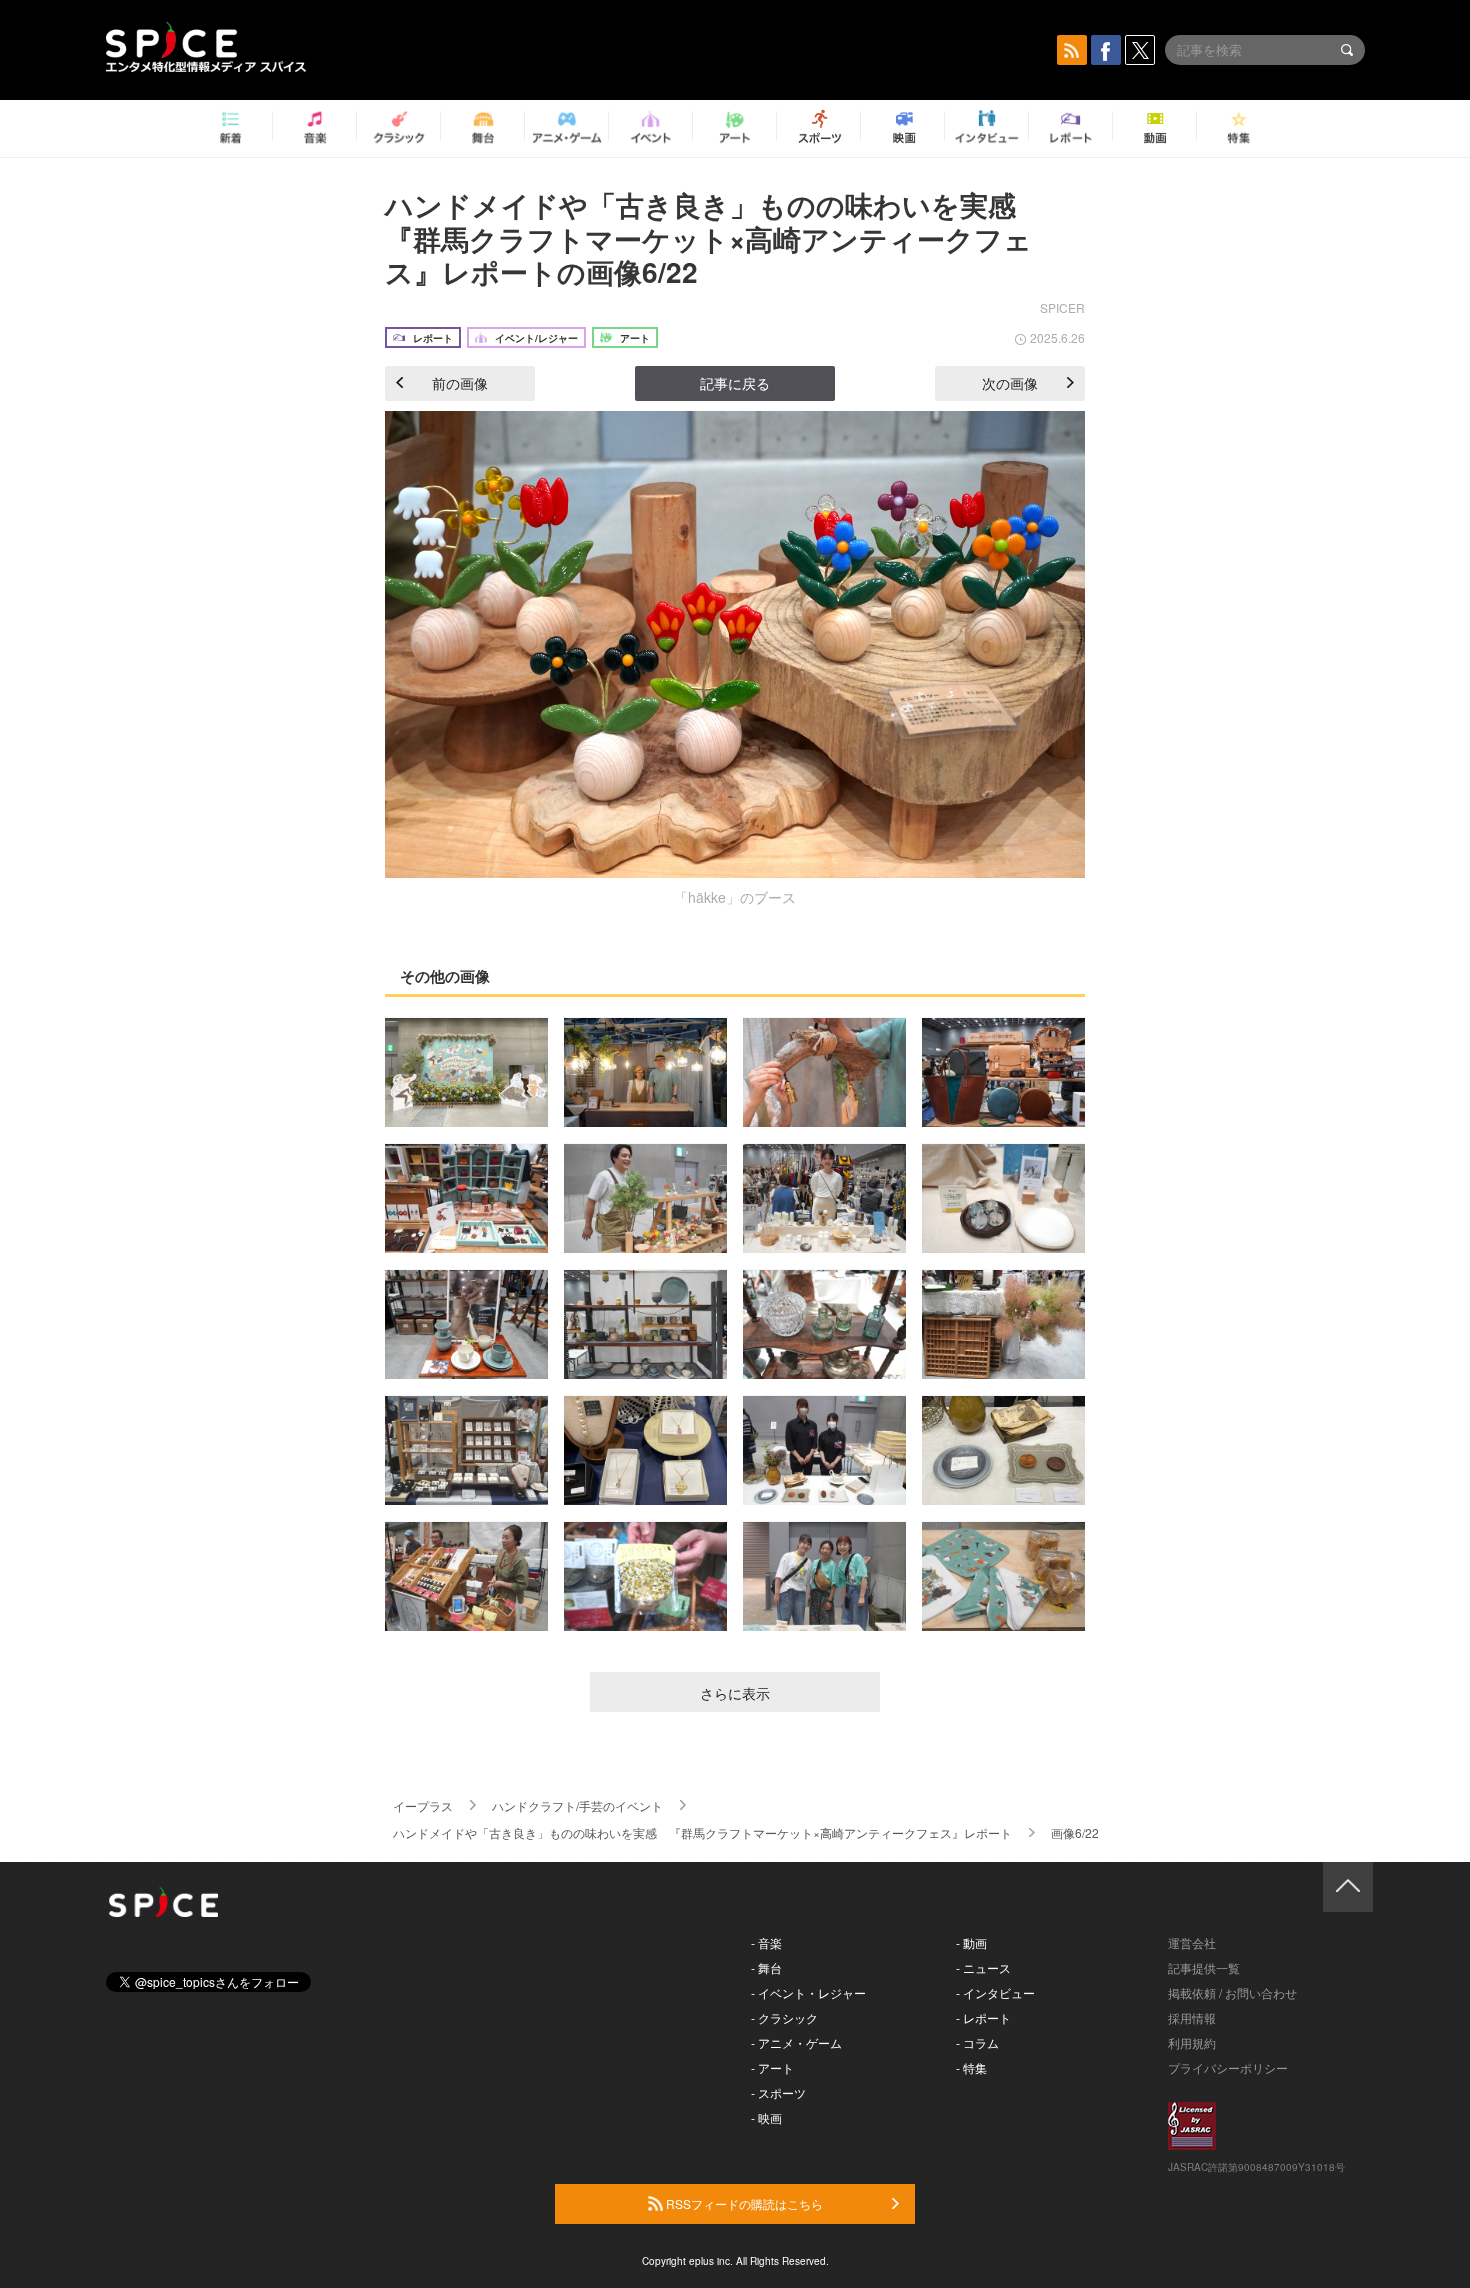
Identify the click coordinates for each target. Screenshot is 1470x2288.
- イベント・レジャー (808, 1992)
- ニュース (983, 1967)
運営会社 (1192, 1942)
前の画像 (460, 383)
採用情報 (1192, 2017)
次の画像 (1010, 383)
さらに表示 (735, 1693)
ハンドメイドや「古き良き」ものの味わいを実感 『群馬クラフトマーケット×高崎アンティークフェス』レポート (702, 1832)
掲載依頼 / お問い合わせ (1232, 1992)
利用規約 (1192, 2042)
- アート (772, 2067)
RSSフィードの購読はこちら (743, 2203)
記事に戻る (735, 383)
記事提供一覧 (1204, 1967)
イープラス (423, 1805)
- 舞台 (766, 1967)
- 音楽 (766, 1942)
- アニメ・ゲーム (796, 2042)
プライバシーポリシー (1228, 2067)
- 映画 (766, 2117)
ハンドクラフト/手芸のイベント (577, 1805)
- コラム (977, 2042)
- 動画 (971, 1942)
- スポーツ (778, 2092)
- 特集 (971, 2067)
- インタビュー (995, 1992)
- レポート (983, 2017)
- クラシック (784, 2017)
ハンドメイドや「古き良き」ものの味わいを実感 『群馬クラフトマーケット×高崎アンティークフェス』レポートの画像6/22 (714, 238)
